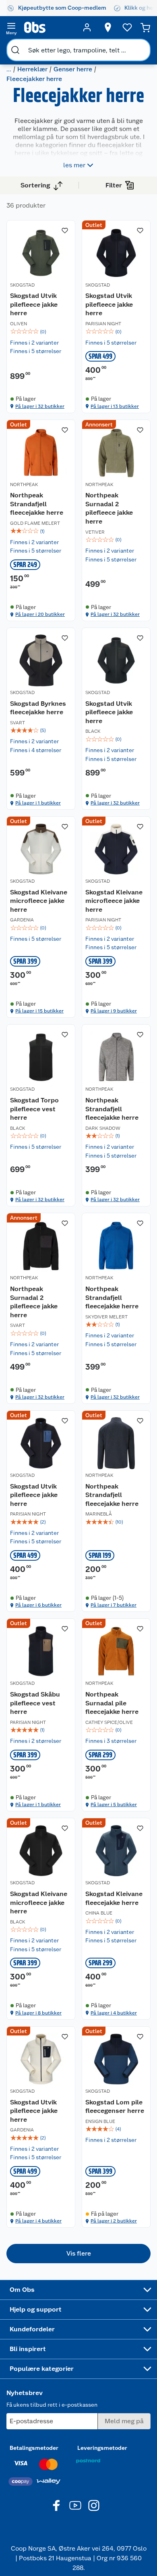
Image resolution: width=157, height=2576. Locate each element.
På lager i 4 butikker (114, 2013)
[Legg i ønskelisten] (65, 231)
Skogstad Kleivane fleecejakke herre (114, 1898)
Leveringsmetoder (102, 2448)
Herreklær (32, 69)
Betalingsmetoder (34, 2448)
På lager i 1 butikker (38, 803)
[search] (15, 50)
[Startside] (49, 27)
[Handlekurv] (145, 27)
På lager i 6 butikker (38, 1605)
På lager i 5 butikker (114, 1805)
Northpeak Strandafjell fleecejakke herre (37, 504)
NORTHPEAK (24, 484)
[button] (78, 2254)
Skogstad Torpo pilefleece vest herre (34, 1109)
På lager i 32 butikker (40, 406)
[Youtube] (75, 2505)
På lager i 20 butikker (40, 614)
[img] (41, 332)
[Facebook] (57, 2505)
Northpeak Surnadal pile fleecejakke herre (112, 1703)
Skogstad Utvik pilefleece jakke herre (34, 304)
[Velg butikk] (108, 27)
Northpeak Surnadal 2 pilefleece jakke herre (109, 508)
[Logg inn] (87, 27)
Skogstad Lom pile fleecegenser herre (115, 2107)
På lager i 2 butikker (114, 2221)
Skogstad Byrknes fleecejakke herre (38, 708)
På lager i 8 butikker (38, 2013)
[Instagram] (94, 2505)
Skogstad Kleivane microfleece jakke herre (39, 901)
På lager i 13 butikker (115, 406)
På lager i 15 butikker (39, 1011)
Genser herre (73, 69)
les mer (74, 165)
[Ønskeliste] (127, 27)
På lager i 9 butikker (114, 1011)
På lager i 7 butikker (114, 1605)
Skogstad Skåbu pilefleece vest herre (35, 1703)
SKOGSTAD (22, 285)
